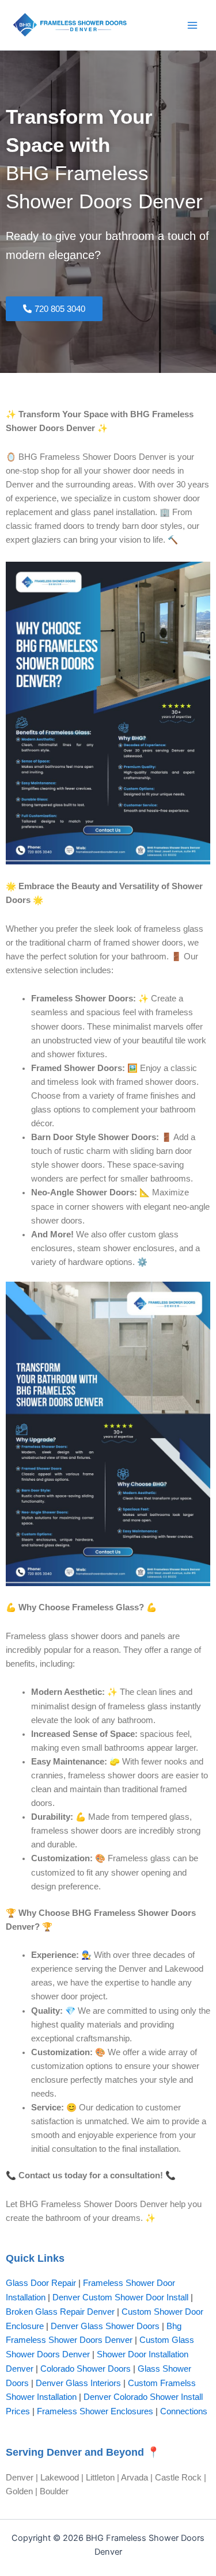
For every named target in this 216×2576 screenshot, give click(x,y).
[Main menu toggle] (192, 25)
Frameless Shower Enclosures (95, 2411)
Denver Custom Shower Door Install (120, 2297)
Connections (184, 2411)
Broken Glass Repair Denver (60, 2312)
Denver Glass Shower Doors (105, 2326)
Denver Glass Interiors (78, 2383)
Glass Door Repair (41, 2283)
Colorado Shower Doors (86, 2369)
